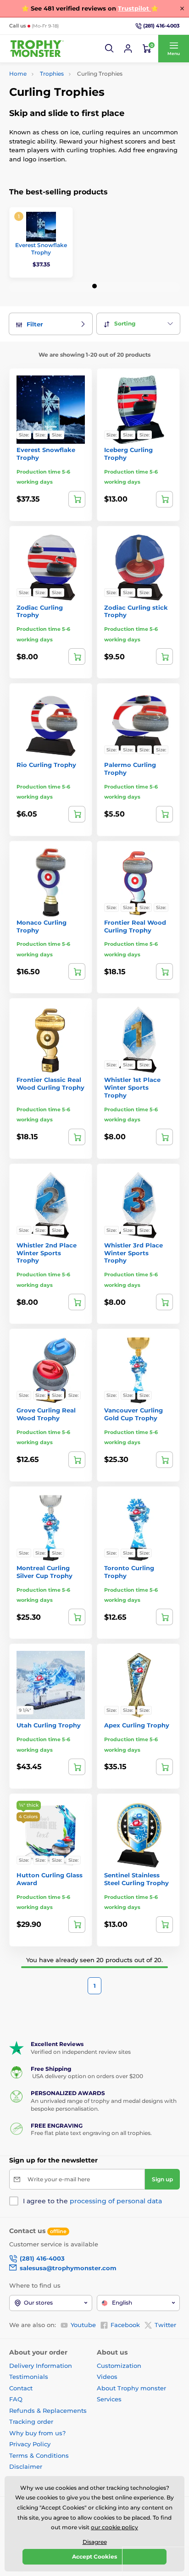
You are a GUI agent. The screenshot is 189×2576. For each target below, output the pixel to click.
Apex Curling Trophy (137, 1725)
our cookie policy (114, 2527)
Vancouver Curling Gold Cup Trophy (133, 1414)
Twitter (165, 2325)
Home (18, 74)
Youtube (83, 2325)
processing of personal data (116, 2201)
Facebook (125, 2325)
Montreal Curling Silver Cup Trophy (44, 1572)
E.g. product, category (64, 98)
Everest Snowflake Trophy (41, 249)
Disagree (95, 2542)
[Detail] (77, 499)
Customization (119, 2366)
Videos (107, 2377)
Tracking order (31, 2422)
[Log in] (128, 49)
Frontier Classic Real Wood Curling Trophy (50, 1084)
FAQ (16, 2399)
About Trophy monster (131, 2388)
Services (109, 2399)
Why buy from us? (37, 2433)
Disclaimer (26, 2466)
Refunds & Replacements (48, 2411)
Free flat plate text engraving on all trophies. (91, 2133)
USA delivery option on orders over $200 (87, 2076)
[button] (110, 49)
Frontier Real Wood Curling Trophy (135, 926)
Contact (21, 2388)
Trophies (52, 74)
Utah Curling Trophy (49, 1725)
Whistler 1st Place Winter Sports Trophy (132, 1087)
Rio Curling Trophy (46, 765)
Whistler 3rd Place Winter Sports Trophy (133, 1253)
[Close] (182, 8)
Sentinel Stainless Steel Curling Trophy (136, 1879)
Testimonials (29, 2377)
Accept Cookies (94, 2557)
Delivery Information (41, 2366)
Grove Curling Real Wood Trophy (46, 1414)
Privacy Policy (30, 2444)
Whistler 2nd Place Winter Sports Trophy (47, 1253)
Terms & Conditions (39, 2455)
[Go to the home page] (37, 49)
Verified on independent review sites (81, 2052)
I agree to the (92, 2201)
